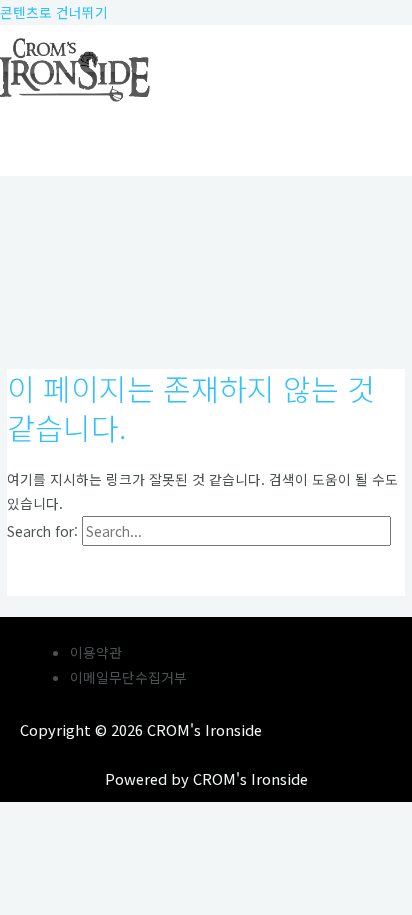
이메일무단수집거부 (128, 677)
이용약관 (96, 652)
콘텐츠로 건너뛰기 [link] (54, 12)
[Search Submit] (49, 571)
